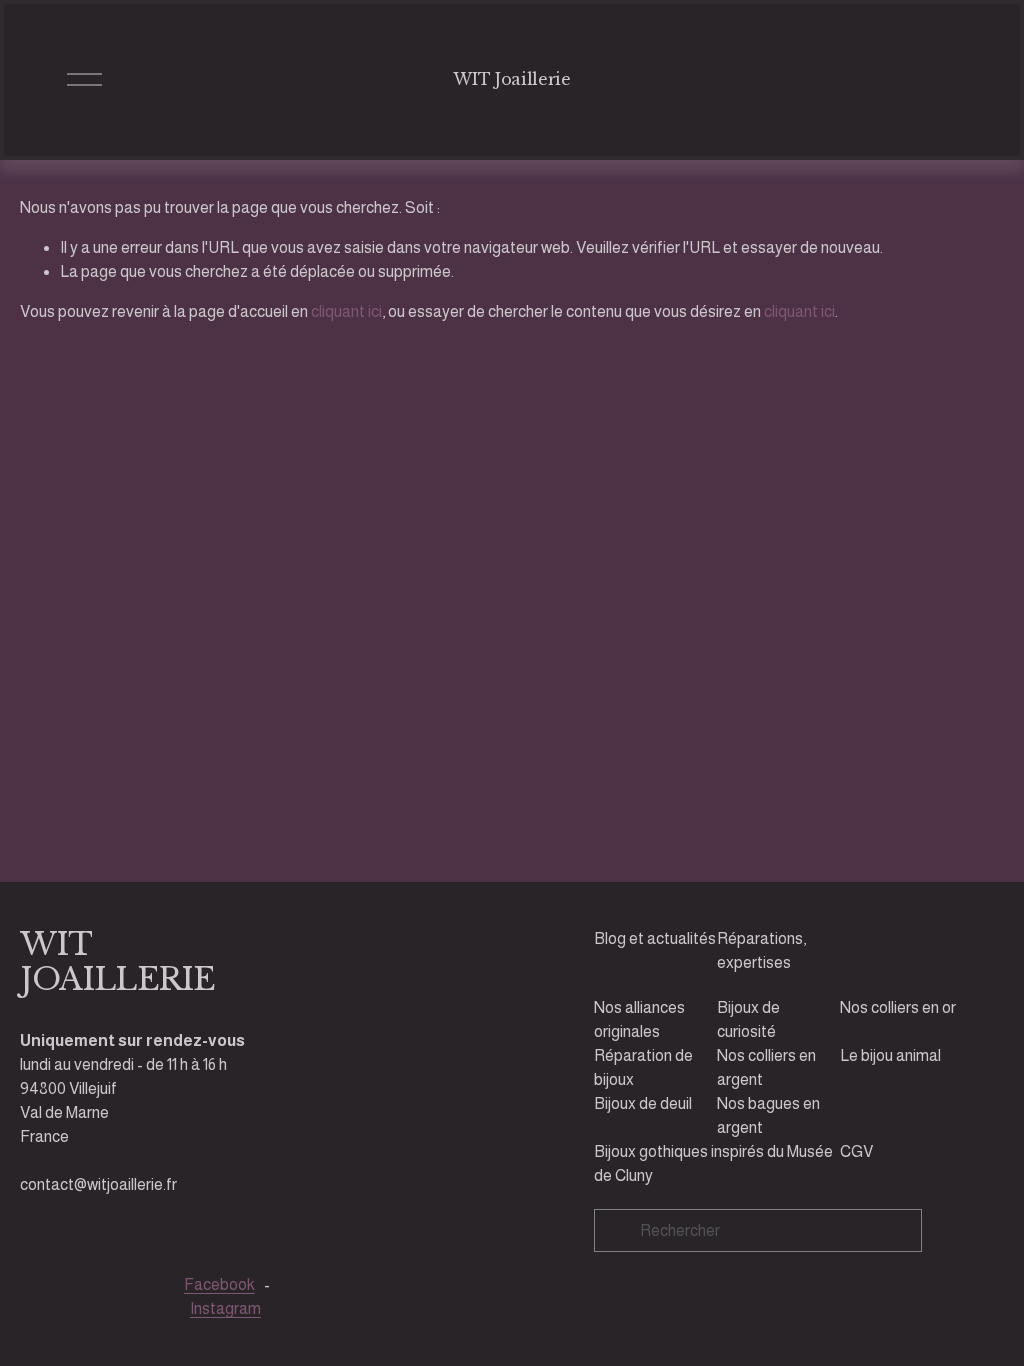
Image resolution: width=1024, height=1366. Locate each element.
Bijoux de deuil (643, 1103)
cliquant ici (346, 311)
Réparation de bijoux (643, 1067)
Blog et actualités (655, 938)
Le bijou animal (890, 1055)
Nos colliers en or (898, 1007)
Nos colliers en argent (766, 1067)
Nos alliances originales (639, 1019)
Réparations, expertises (761, 950)
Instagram (225, 1308)
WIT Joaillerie (512, 79)
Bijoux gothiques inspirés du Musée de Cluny (713, 1163)
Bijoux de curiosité (748, 1019)
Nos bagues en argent (768, 1115)
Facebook (219, 1284)
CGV (856, 1151)
